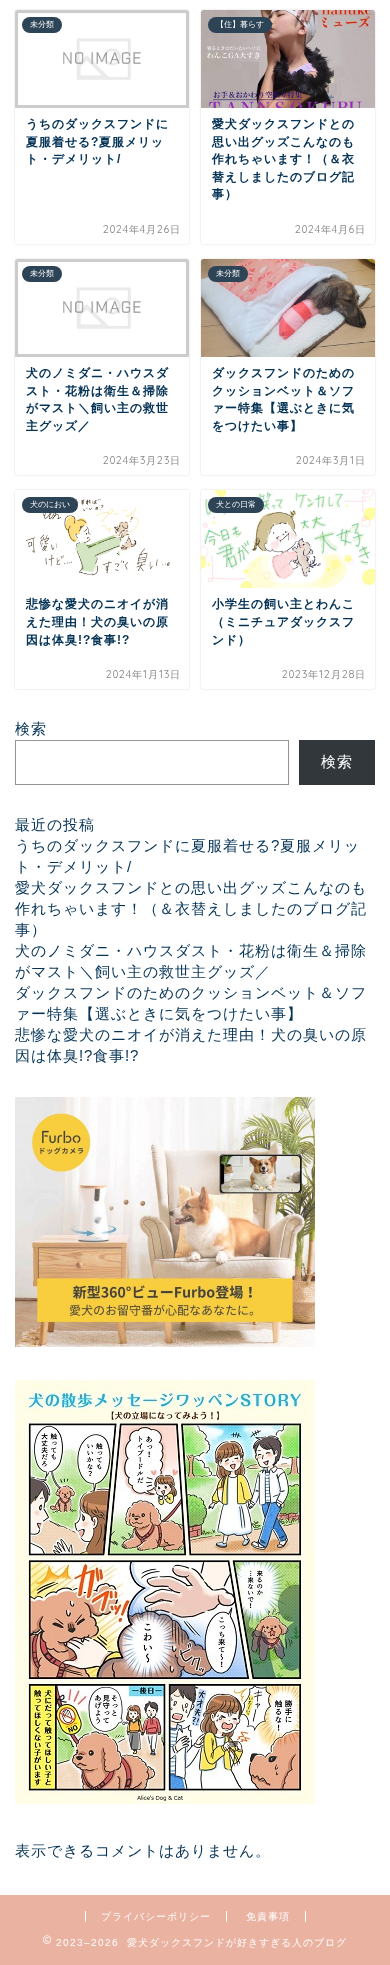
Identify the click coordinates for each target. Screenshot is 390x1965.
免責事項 (268, 1916)
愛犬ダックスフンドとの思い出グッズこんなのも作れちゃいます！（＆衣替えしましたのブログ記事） (191, 908)
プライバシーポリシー (156, 1916)
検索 (31, 728)
